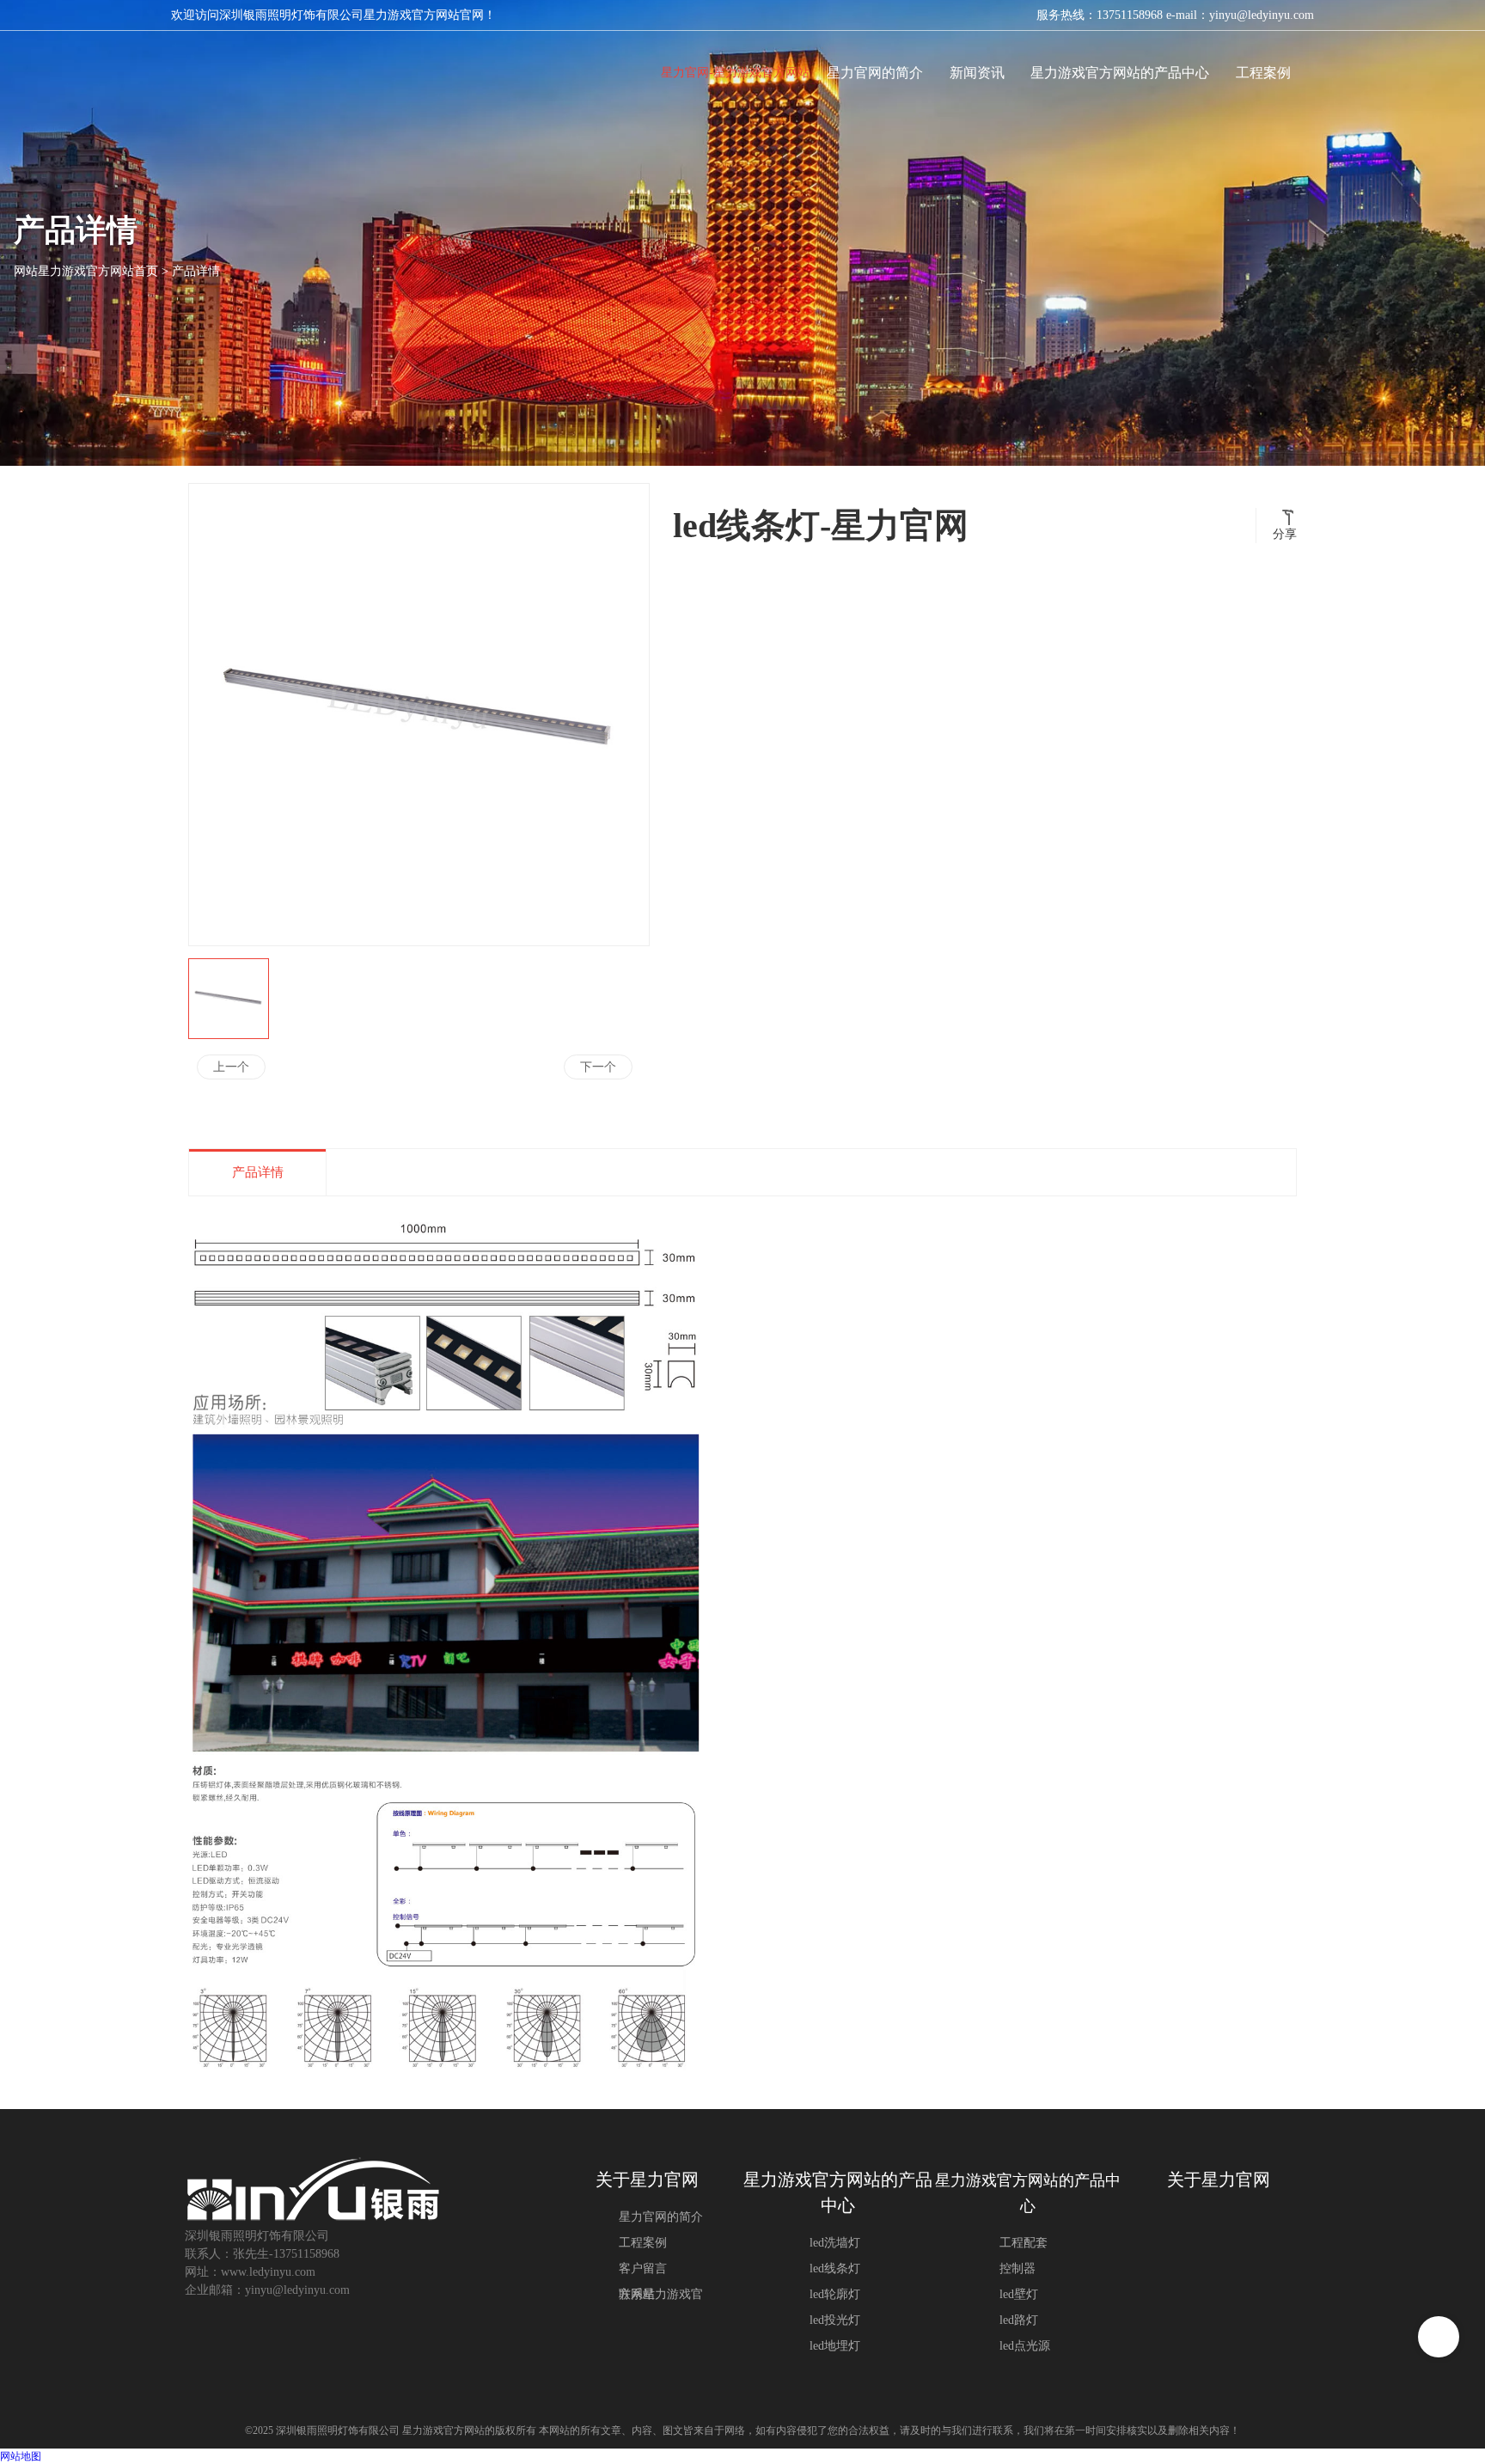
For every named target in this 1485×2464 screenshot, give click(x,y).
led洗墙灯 (835, 2243)
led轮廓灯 (835, 2294)
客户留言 (643, 2268)
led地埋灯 (835, 2346)
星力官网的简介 (661, 2217)
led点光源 (1025, 2346)
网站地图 (21, 2456)
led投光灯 (835, 2320)
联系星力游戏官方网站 (661, 2294)
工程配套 (1024, 2243)
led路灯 (1019, 2320)
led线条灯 (835, 2268)
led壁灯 (1019, 2294)
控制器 (1017, 2268)
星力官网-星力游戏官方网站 (735, 73)
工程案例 (643, 2243)
